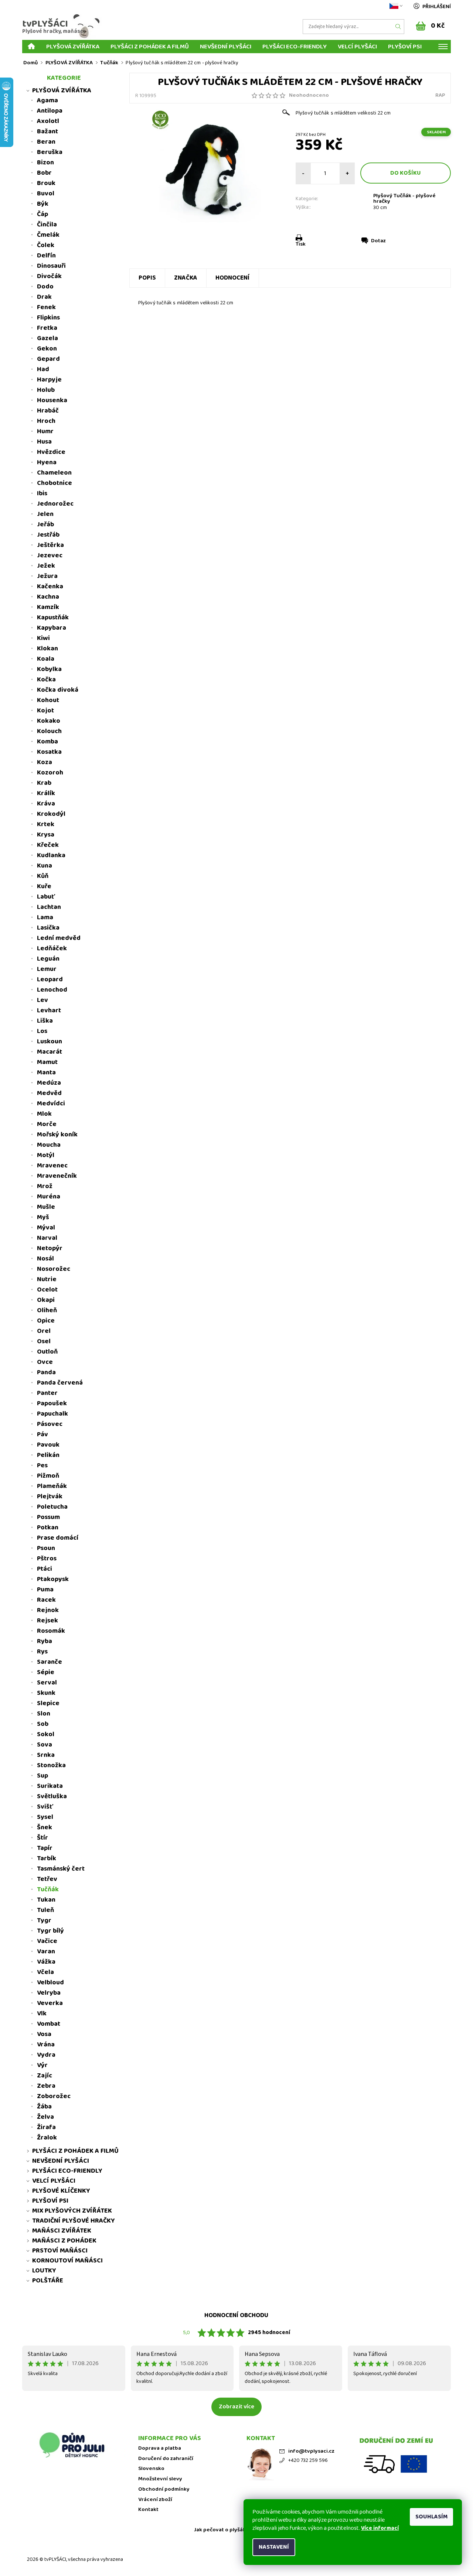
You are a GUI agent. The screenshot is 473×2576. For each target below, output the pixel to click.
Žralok (47, 2138)
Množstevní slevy (160, 2479)
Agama (47, 100)
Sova (45, 1745)
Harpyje (49, 380)
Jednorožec (55, 504)
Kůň (43, 876)
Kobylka (49, 669)
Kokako (49, 721)
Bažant (47, 131)
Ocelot (47, 1290)
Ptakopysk (53, 1579)
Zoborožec (54, 2096)
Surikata (50, 1786)
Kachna (48, 597)
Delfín (46, 256)
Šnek (45, 1827)
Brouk (46, 183)
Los (42, 1031)
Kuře (44, 886)
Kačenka (50, 586)
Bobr (44, 173)
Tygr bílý (50, 1931)
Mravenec (52, 1166)
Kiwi (43, 638)
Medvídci (51, 1104)
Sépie (46, 1672)
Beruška (50, 152)
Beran (46, 142)
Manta (46, 1073)
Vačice (47, 1941)
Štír (42, 1838)
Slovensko (151, 2469)
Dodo (45, 287)
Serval (47, 1683)
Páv (42, 1434)
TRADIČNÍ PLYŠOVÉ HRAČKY (74, 2221)
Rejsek (47, 1621)
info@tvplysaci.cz (311, 2451)
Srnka (46, 1755)
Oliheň (47, 1310)
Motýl (46, 1155)
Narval (47, 1238)
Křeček (48, 845)
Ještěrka (50, 545)
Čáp (42, 214)
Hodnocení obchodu (236, 2315)
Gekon (47, 349)
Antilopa (50, 111)
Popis (147, 278)
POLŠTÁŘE (48, 2281)
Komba (47, 742)
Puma (45, 1590)
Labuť (46, 897)
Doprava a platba (160, 2448)
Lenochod (52, 990)
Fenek (46, 307)
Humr (45, 431)
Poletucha (52, 1507)
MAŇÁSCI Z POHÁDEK (64, 2241)
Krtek (46, 824)
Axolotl (48, 121)
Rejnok (48, 1610)
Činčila (47, 225)
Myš (43, 1217)
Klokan (47, 649)
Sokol (46, 1734)
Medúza (49, 1083)
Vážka (46, 1962)
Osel (44, 1341)
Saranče (50, 1662)
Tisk (301, 244)
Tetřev (47, 1879)
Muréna (49, 1197)
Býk (43, 204)
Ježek (46, 566)
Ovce (45, 1362)
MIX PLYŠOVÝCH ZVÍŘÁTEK (72, 2211)
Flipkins (48, 318)
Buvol (46, 194)
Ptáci (45, 1569)
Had (43, 369)
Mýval (46, 1228)
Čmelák (48, 235)
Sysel (45, 1817)
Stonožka (51, 1765)
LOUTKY (44, 2271)
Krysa (46, 835)
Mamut (47, 1062)
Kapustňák (53, 618)
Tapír (45, 1848)
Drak (44, 297)
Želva (45, 2117)
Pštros (47, 1559)
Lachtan (49, 907)
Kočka (46, 680)
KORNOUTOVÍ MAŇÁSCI (67, 2261)
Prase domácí (58, 1538)
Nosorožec (54, 1269)
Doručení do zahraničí (166, 2459)
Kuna (45, 866)
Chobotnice (55, 483)
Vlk (42, 2014)
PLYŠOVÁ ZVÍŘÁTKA (73, 46)
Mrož (45, 1186)
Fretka (47, 328)
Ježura (47, 576)
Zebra (46, 2086)
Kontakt (148, 2510)
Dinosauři (51, 266)
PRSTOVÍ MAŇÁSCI (60, 2251)
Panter (47, 1393)
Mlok (44, 1114)
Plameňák (52, 1486)
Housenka (52, 400)
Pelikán (48, 1455)
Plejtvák (50, 1496)
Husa (44, 442)
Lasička (48, 928)
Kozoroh (50, 773)
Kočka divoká (58, 690)
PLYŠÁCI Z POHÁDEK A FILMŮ (150, 46)
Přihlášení (437, 7)
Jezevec (50, 555)
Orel (44, 1331)
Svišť (45, 1807)
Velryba (49, 1993)
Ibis (42, 493)
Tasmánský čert (61, 1869)
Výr (42, 2065)
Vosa (44, 2034)
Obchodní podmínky (164, 2489)
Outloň (47, 1352)
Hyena (47, 462)
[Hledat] (398, 27)
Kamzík (48, 607)
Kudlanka (51, 855)
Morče (47, 1124)
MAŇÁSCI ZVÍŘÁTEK (62, 2231)
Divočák (49, 276)
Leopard (50, 979)
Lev (42, 1000)
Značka (186, 278)
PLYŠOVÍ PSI (405, 46)
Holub (46, 390)
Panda (46, 1372)
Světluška (52, 1796)
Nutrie (47, 1279)
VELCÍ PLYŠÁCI (357, 46)
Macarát (50, 1052)
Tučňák (48, 1889)
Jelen (45, 514)
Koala (46, 659)
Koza (45, 762)
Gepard (48, 359)
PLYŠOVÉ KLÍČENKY (61, 2191)
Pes (42, 1465)
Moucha (49, 1145)
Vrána (46, 2045)
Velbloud (50, 1983)
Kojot (45, 711)
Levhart (49, 1010)
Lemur (47, 969)
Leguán (48, 959)
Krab (44, 783)
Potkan (48, 1528)
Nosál (45, 1259)
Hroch (46, 421)
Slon (44, 1714)
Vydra (46, 2055)
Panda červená (60, 1383)
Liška (45, 1021)
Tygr (44, 1920)
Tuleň (45, 1910)
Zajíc (45, 2076)
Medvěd (49, 1093)
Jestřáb (48, 535)
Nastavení (274, 2547)
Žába (44, 2107)
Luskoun (50, 1041)
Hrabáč (48, 411)
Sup (42, 1776)
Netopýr (50, 1248)
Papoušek (52, 1403)
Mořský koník (57, 1135)
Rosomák (51, 1631)
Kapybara (52, 628)
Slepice (48, 1703)
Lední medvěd (59, 938)
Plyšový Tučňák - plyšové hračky (404, 199)
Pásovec (50, 1424)
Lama (45, 917)
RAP (440, 95)
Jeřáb (45, 524)
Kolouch (49, 731)
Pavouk (48, 1445)
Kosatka (49, 752)
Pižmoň (48, 1476)
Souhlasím (431, 2517)
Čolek (46, 245)
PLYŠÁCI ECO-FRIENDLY (295, 46)
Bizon (45, 163)
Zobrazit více (236, 2407)
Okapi (46, 1300)
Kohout (48, 700)
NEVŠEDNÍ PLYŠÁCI (226, 46)
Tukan (46, 1900)
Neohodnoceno (309, 95)
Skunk (46, 1693)
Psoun (46, 1548)
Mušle (46, 1207)
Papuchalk (52, 1414)
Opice (46, 1321)
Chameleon (54, 473)
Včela (45, 1972)
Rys (42, 1652)
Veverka (50, 2003)
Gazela (47, 338)
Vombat (49, 2024)
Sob (43, 1724)
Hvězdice (51, 452)
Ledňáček (52, 948)
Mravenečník (57, 1176)
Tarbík (47, 1858)
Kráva (46, 804)
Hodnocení (233, 278)
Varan (46, 1951)
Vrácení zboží (155, 2500)
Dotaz (378, 241)
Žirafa (46, 2127)
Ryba (45, 1641)
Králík (46, 793)
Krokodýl (51, 814)
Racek (46, 1600)
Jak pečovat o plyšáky (221, 2530)
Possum (48, 1517)
